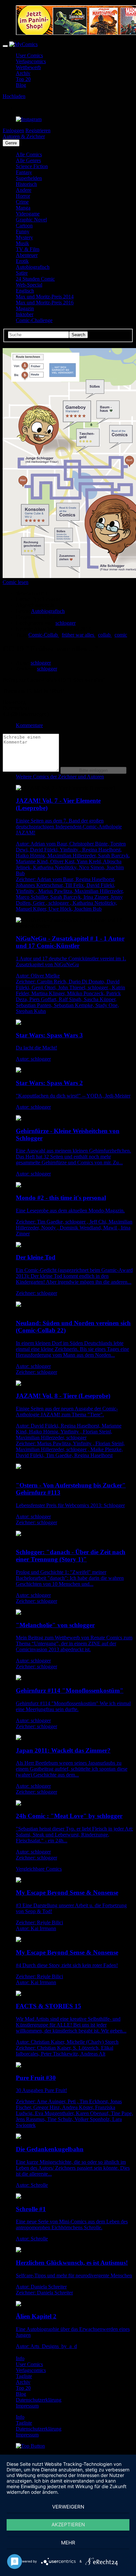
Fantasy (24, 172)
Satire (22, 273)
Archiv (23, 73)
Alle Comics (29, 154)
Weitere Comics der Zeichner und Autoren (60, 777)
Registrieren (38, 130)
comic (121, 635)
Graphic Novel (31, 220)
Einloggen (13, 130)
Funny (23, 231)
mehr (68, 2543)
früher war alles (79, 635)
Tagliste (24, 2376)
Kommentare (29, 725)
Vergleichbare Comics (39, 1869)
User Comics (29, 55)
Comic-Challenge (34, 320)
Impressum (27, 2406)
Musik (22, 243)
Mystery (24, 237)
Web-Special (29, 285)
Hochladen (14, 96)
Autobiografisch (33, 267)
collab (105, 635)
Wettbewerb (28, 67)
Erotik (22, 261)
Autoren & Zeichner (24, 136)
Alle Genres (28, 160)
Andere (24, 190)
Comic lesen (16, 582)
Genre (11, 143)
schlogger (66, 623)
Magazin (25, 308)
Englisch (25, 291)
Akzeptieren (68, 2525)
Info (20, 2358)
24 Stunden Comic (35, 279)
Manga (23, 208)
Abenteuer (27, 255)
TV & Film (28, 249)
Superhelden (29, 178)
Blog (21, 85)
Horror (23, 196)
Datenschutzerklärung (39, 2400)
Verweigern (68, 2507)
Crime (22, 202)
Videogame (28, 214)
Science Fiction (32, 166)
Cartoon (24, 226)
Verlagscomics (31, 61)
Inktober (25, 314)
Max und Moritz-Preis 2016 (45, 303)
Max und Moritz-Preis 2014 (45, 297)
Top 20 (23, 79)
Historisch (26, 184)
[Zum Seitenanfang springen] (30, 2446)
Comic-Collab (44, 635)
